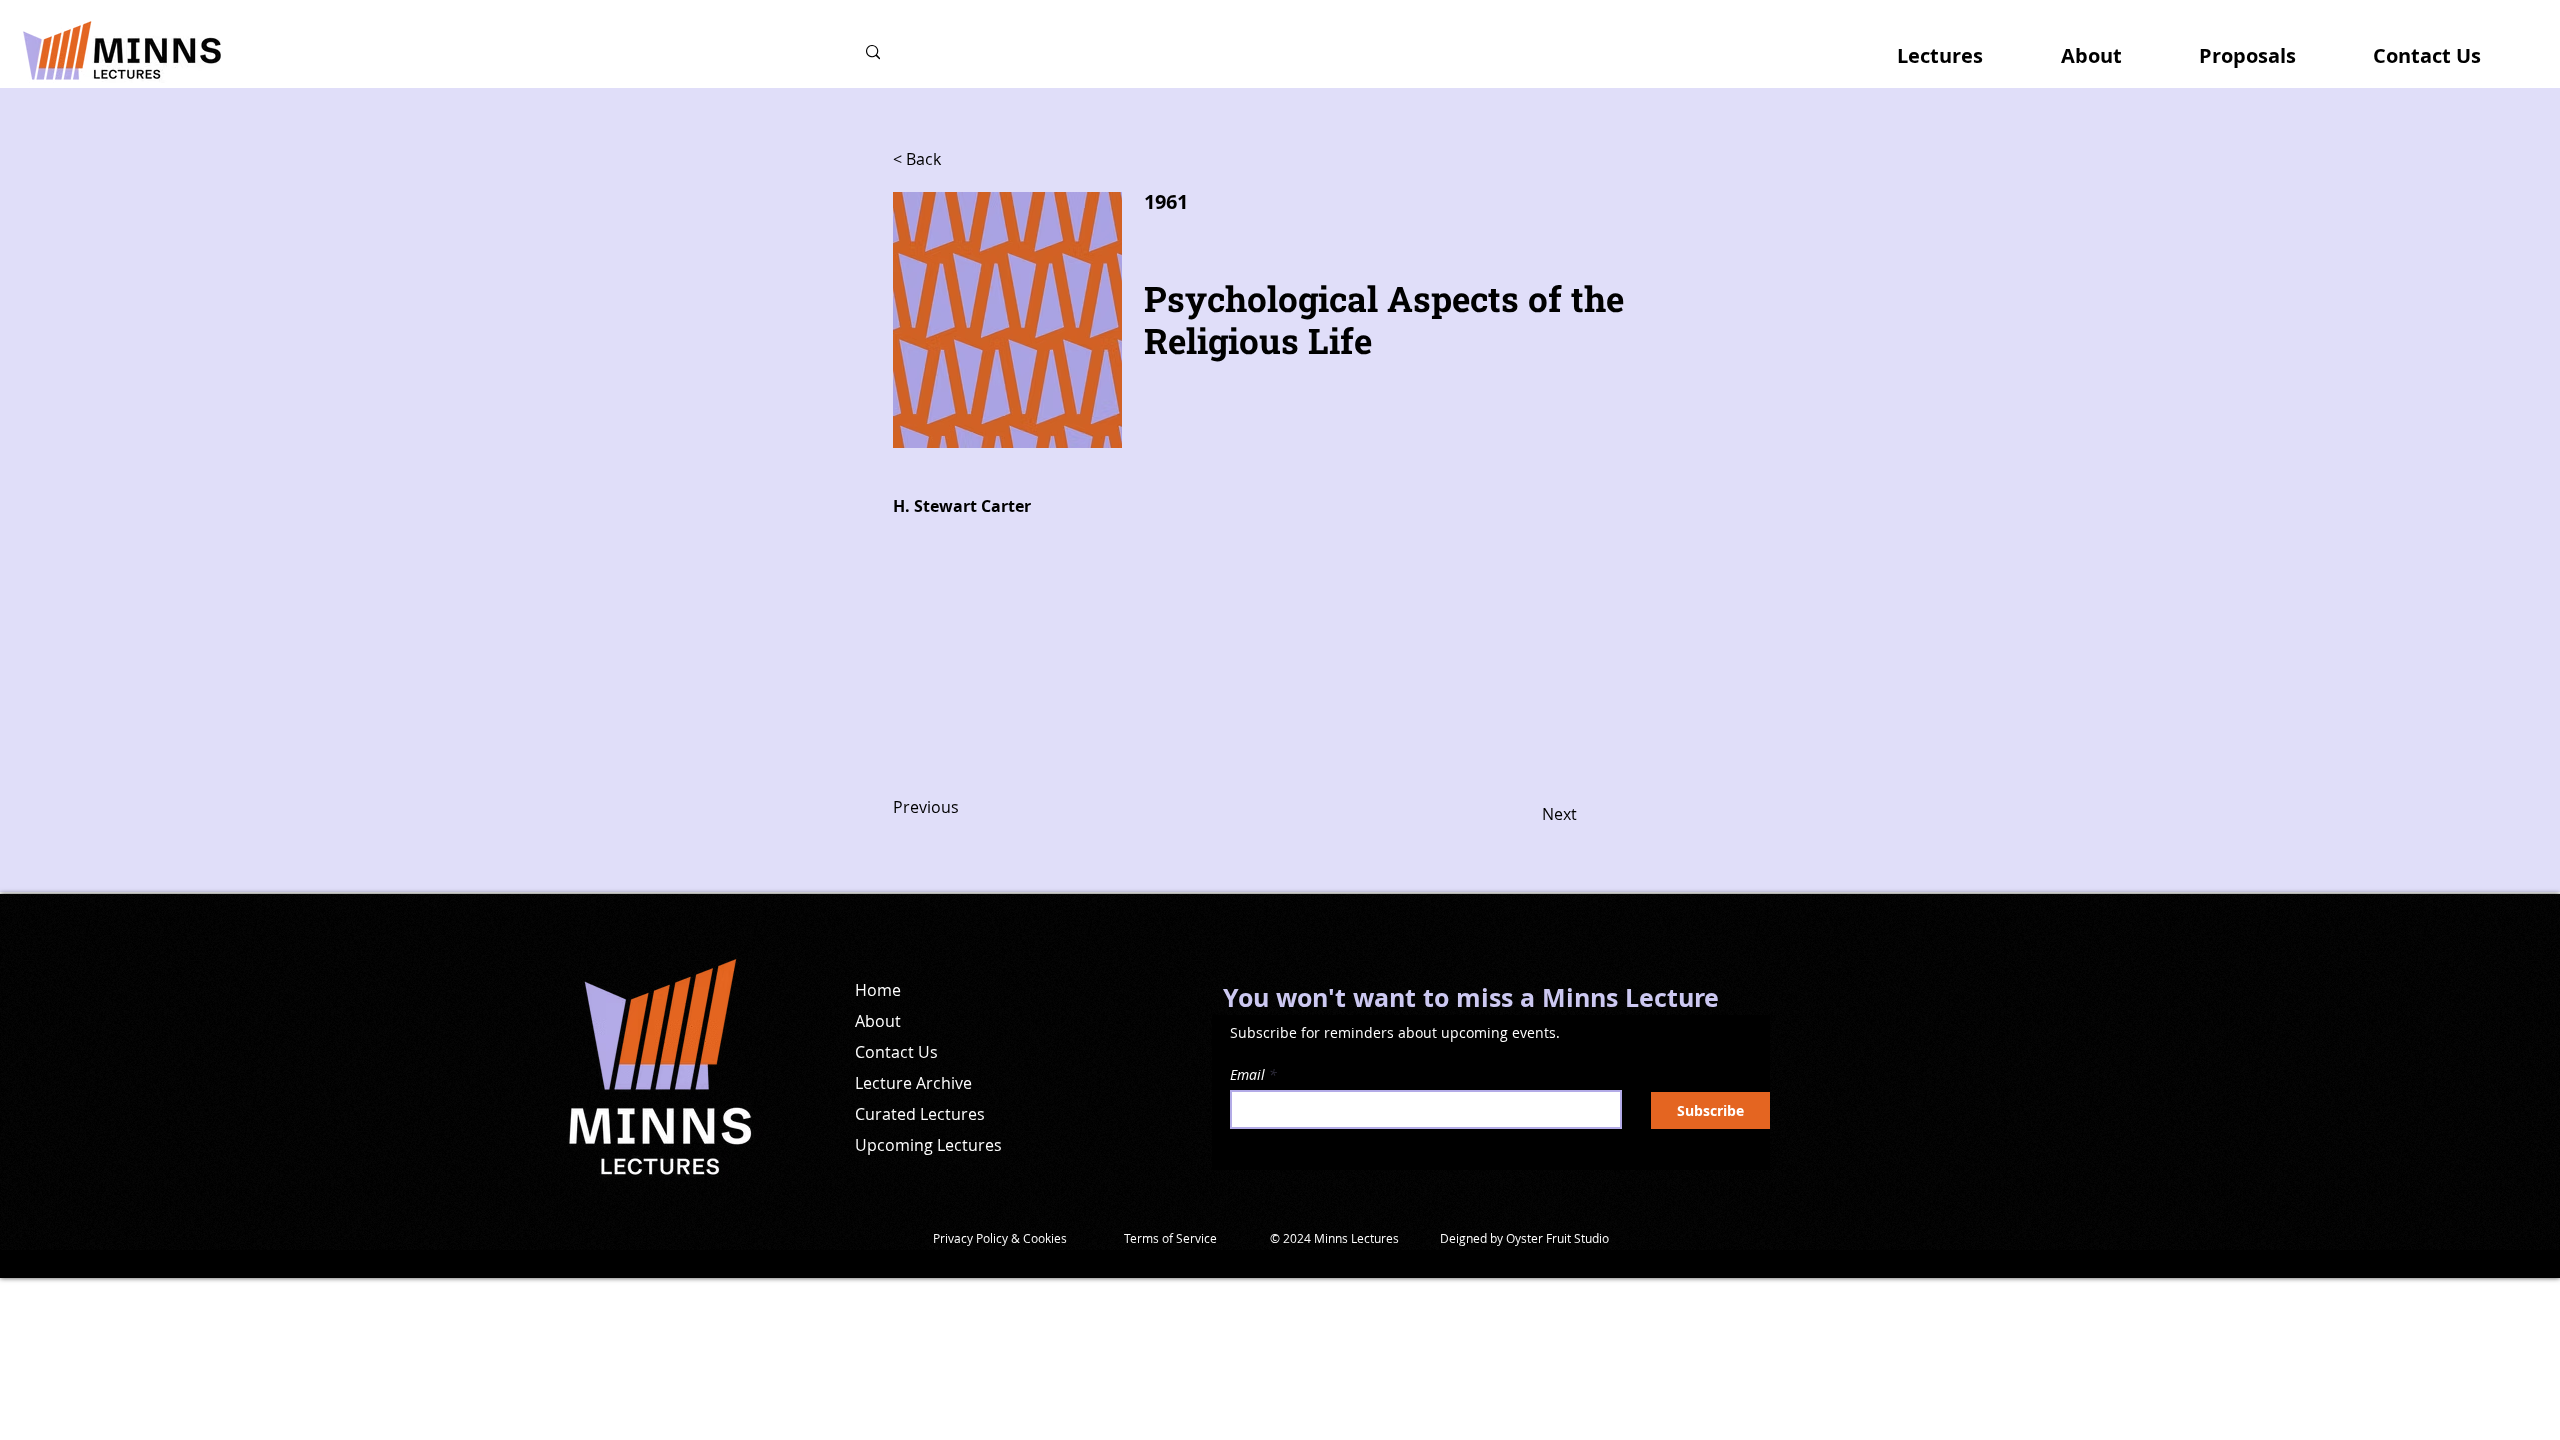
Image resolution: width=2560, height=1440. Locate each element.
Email (1247, 1075)
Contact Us (896, 1052)
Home (878, 990)
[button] (1961, 47)
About (878, 1021)
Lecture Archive (913, 1083)
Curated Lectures (920, 1114)
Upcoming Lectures (928, 1145)
